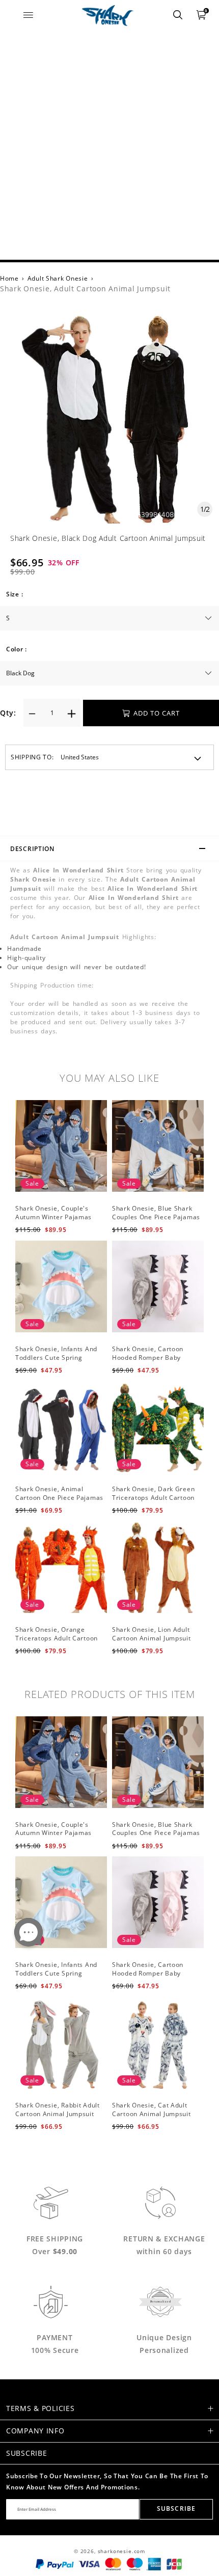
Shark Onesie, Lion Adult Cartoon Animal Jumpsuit (152, 1634)
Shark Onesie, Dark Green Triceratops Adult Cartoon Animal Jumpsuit (153, 1498)
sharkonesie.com (122, 2551)
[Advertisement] (109, 145)
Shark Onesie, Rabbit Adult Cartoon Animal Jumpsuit (58, 2109)
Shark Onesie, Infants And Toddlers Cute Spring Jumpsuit (56, 1358)
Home (9, 278)
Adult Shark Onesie (58, 278)
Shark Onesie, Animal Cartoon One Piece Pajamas (59, 1493)
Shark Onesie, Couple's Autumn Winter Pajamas (53, 1213)
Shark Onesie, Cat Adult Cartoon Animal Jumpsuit (152, 2109)
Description (32, 849)
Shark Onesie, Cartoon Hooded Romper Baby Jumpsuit (148, 1358)
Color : (17, 649)
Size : (15, 594)
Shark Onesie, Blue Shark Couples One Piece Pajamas (156, 1213)
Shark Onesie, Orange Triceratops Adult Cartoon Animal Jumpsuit (57, 1638)
